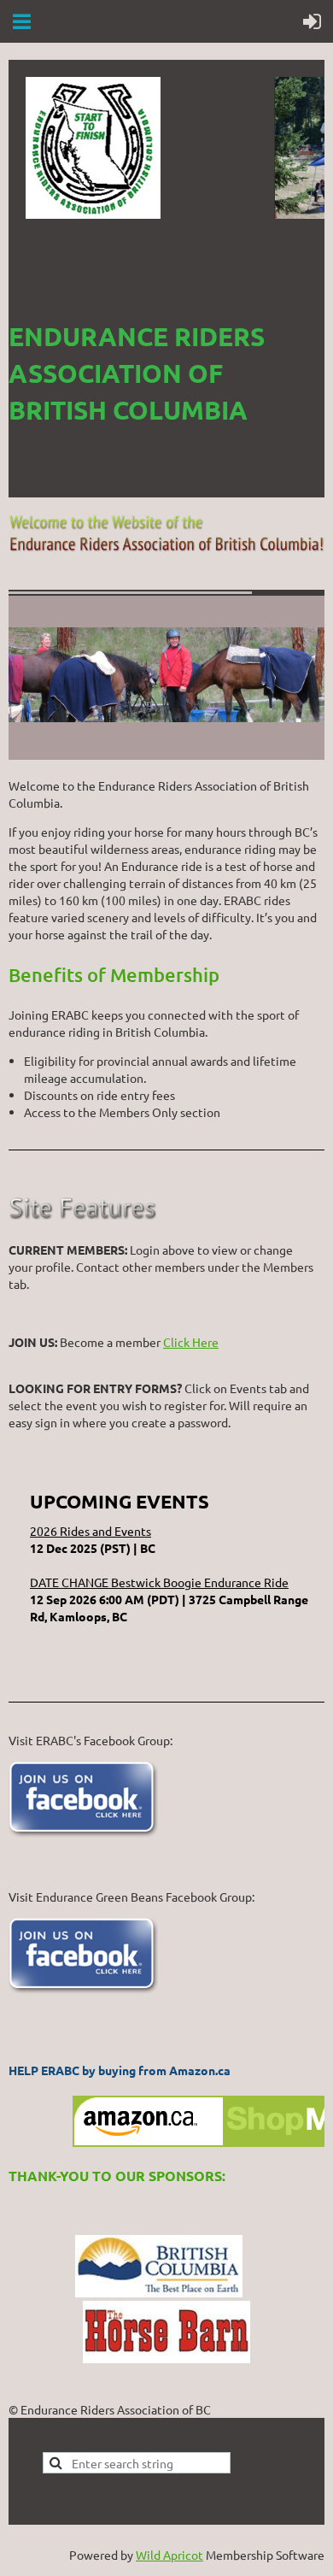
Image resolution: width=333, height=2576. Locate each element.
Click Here (191, 1342)
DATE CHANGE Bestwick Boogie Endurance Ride (159, 1582)
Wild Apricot (169, 2555)
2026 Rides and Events (91, 1531)
